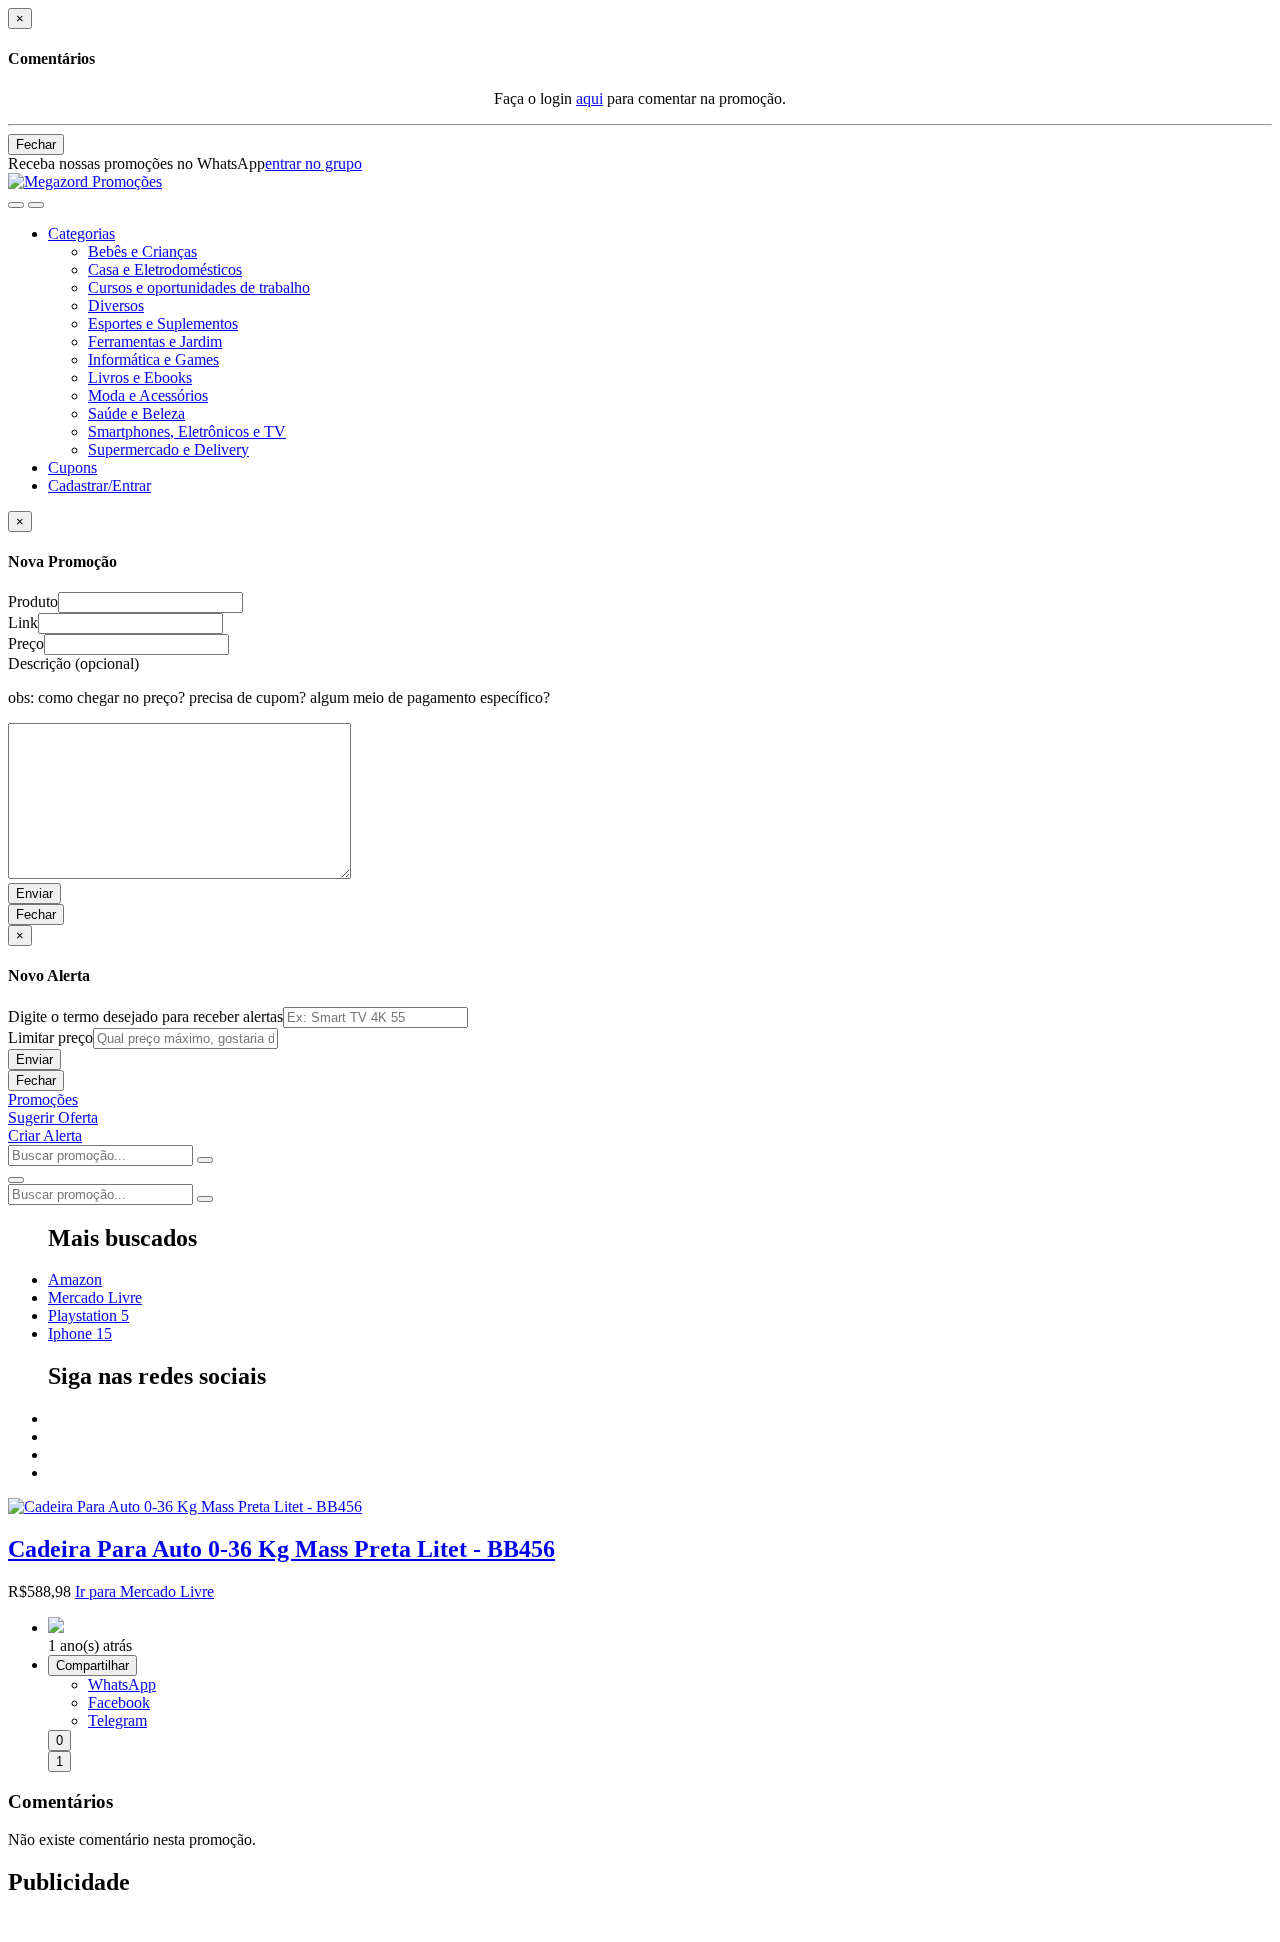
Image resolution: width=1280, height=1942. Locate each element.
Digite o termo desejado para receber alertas (145, 1016)
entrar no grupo (313, 163)
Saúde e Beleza (136, 413)
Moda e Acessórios (148, 395)
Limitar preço (50, 1037)
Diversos (116, 305)
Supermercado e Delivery (168, 449)
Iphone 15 (80, 1333)
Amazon (75, 1279)
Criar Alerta (45, 1135)
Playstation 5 (88, 1315)
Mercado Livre (95, 1297)
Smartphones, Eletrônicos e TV (187, 431)
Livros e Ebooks (140, 377)
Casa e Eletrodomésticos (165, 269)
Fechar (36, 144)
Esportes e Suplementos (163, 323)
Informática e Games (153, 359)
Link (23, 622)
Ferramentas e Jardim (155, 341)
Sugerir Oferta (53, 1117)
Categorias (81, 233)
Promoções (43, 1099)
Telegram (117, 1720)
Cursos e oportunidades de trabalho (199, 287)
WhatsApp (122, 1684)
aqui (589, 98)
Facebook (119, 1702)
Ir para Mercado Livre (144, 1591)
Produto (33, 601)
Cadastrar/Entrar (99, 485)
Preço (26, 643)
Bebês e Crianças (142, 251)
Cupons (72, 467)
